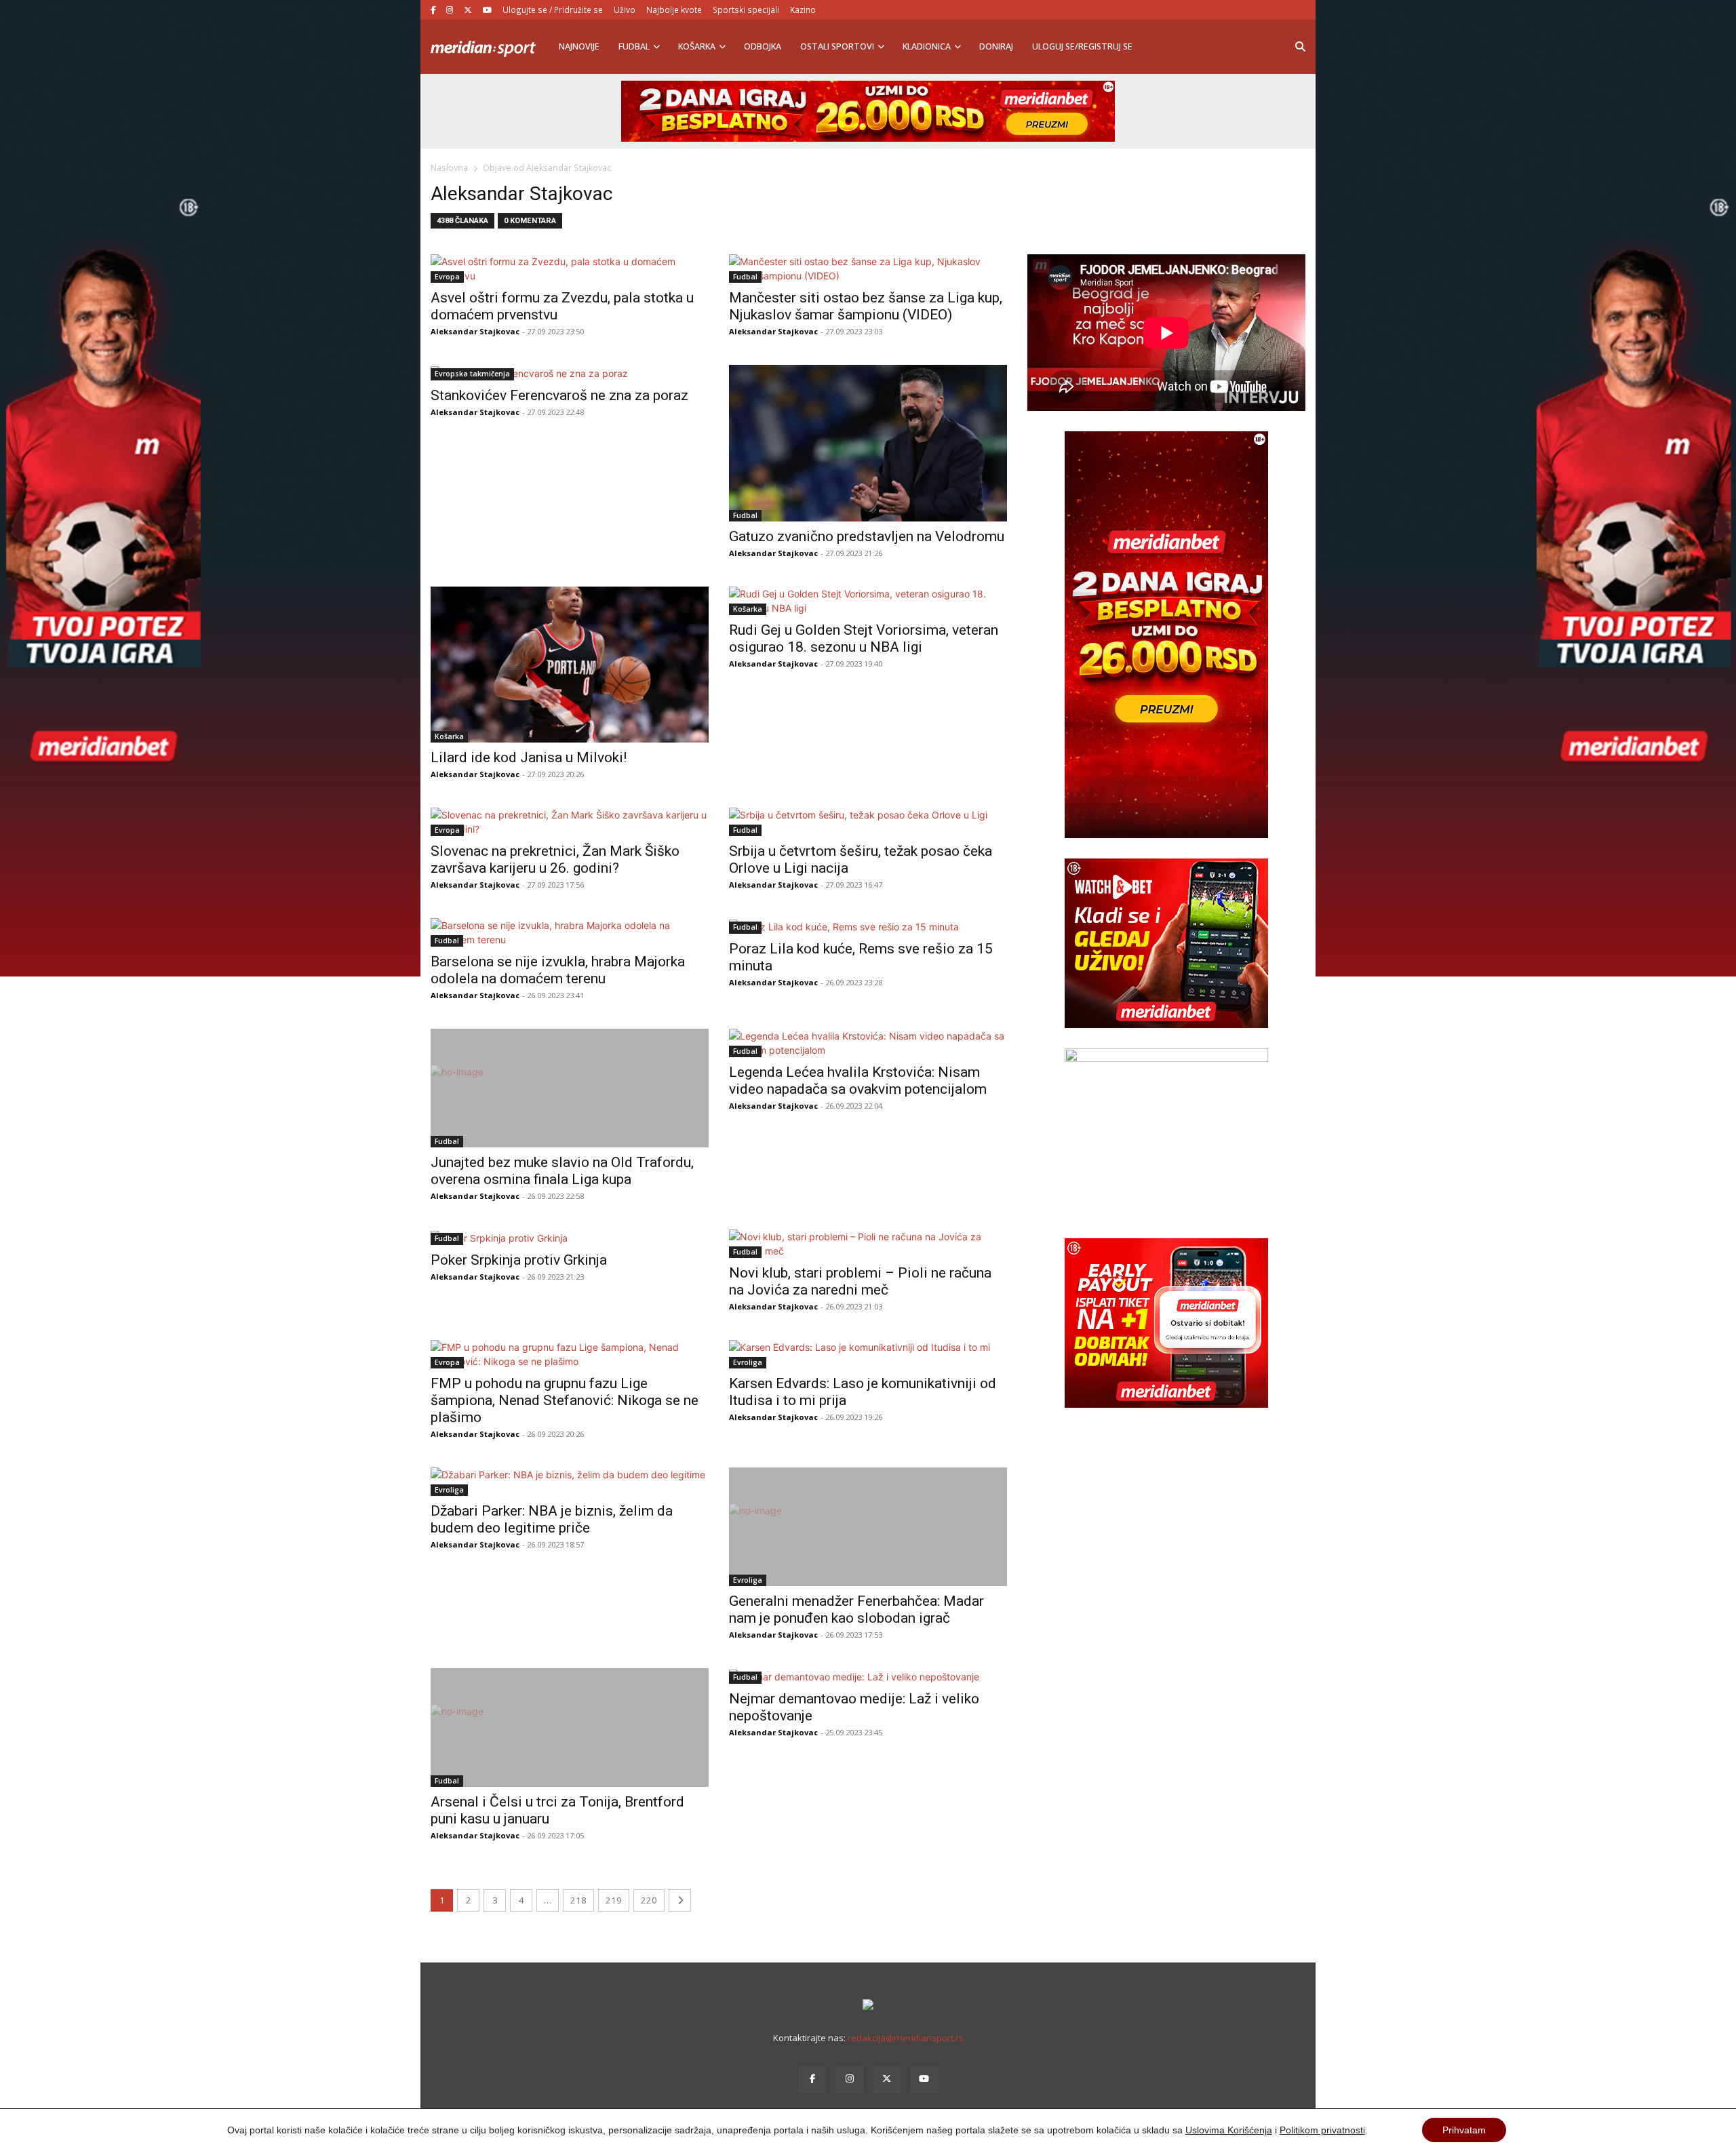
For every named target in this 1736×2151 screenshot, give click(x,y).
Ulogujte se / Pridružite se (553, 9)
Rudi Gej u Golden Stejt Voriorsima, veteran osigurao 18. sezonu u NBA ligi (864, 638)
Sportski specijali (746, 9)
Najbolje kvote (674, 9)
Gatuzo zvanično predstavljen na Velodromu (867, 536)
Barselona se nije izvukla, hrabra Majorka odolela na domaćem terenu (558, 970)
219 (614, 1900)
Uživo (625, 9)
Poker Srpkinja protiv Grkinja (519, 1260)
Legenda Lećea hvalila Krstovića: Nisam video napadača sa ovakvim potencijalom (858, 1081)
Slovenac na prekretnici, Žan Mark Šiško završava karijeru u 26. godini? (555, 860)
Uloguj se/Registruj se (1082, 46)
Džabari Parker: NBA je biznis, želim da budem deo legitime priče (552, 1519)
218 (578, 1900)
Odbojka (763, 46)
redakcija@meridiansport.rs (906, 2038)
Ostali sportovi (837, 46)
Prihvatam (1464, 2130)
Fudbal (634, 46)
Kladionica (927, 46)
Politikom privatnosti (1322, 2130)
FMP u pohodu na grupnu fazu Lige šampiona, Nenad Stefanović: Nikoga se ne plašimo (565, 1400)
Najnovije (579, 46)
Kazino (803, 9)
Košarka (697, 46)
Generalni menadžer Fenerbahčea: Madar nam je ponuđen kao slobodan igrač (856, 1610)
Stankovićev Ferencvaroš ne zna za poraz (559, 395)
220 (649, 1900)
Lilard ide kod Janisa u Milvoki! (529, 757)
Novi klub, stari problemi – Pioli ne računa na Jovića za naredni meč (860, 1281)
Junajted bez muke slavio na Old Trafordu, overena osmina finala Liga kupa (562, 1171)
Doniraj (996, 46)
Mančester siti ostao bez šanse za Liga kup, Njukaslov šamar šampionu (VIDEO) (866, 306)
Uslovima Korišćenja (1229, 2130)
